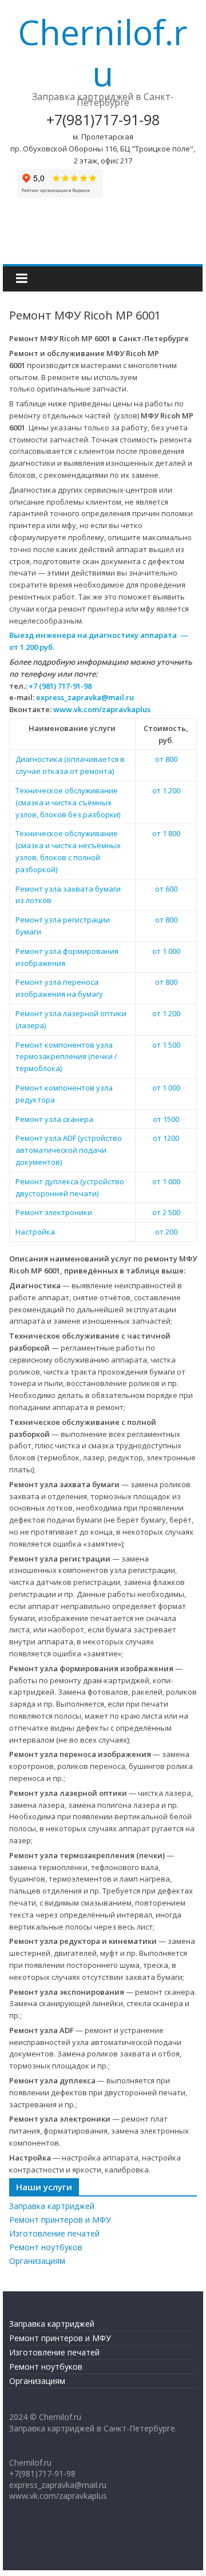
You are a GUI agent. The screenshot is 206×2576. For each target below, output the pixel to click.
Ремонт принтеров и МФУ (60, 2220)
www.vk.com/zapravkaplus (102, 709)
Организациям (37, 2261)
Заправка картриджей (52, 2206)
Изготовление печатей (54, 2233)
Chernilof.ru (103, 53)
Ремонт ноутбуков (46, 2247)
